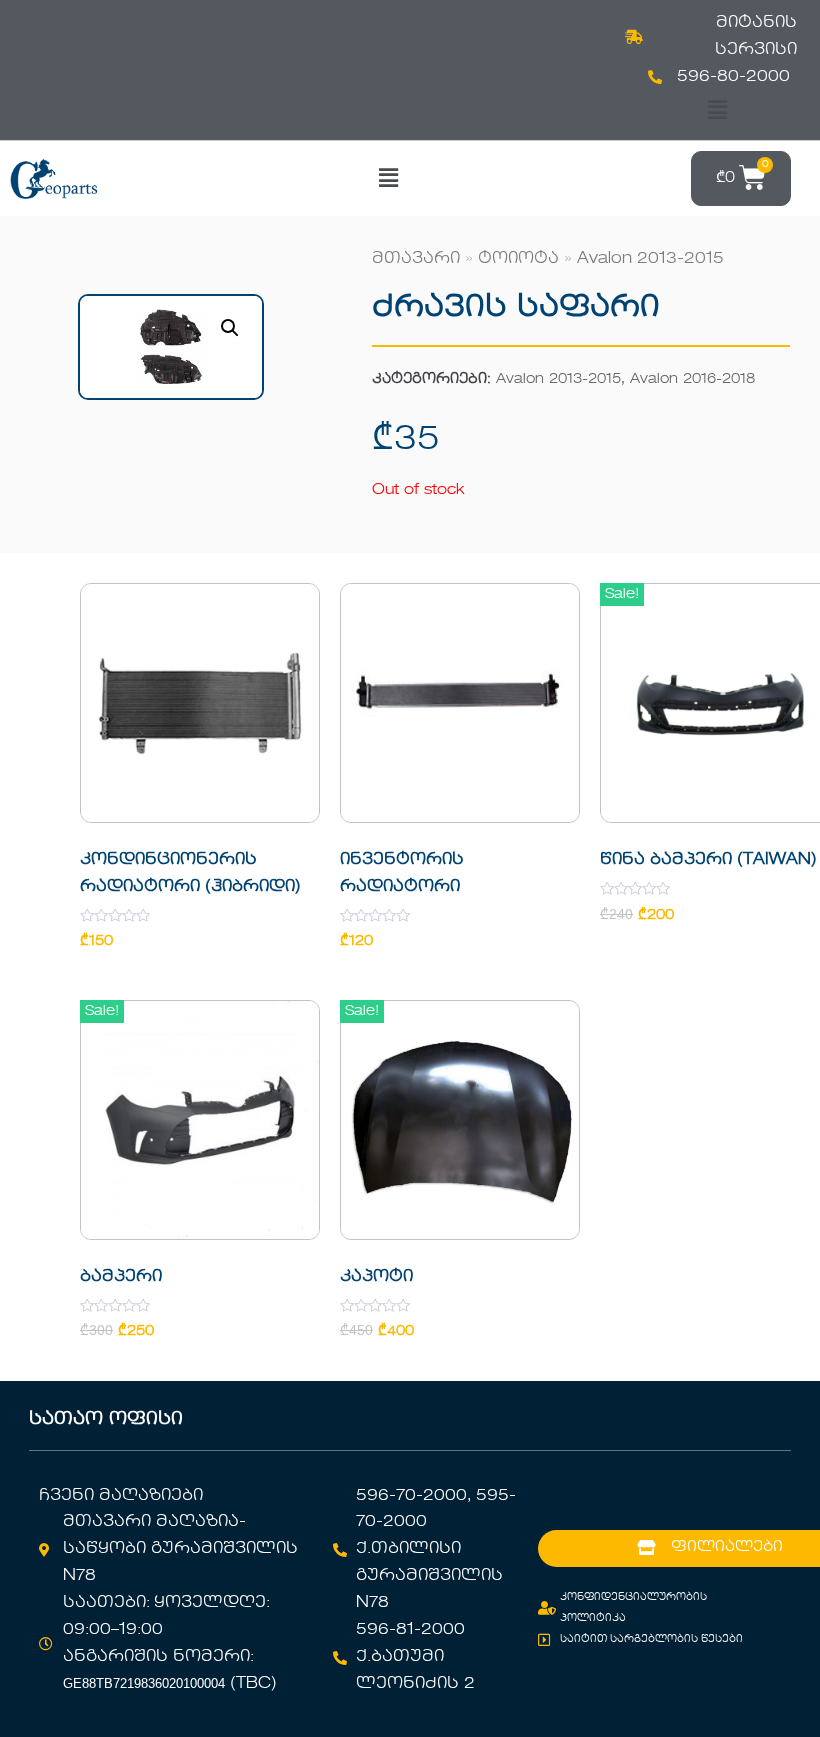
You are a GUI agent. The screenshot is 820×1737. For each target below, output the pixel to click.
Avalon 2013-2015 (650, 259)
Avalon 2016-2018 (692, 379)
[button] (718, 110)
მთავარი (416, 259)
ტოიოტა (518, 259)
